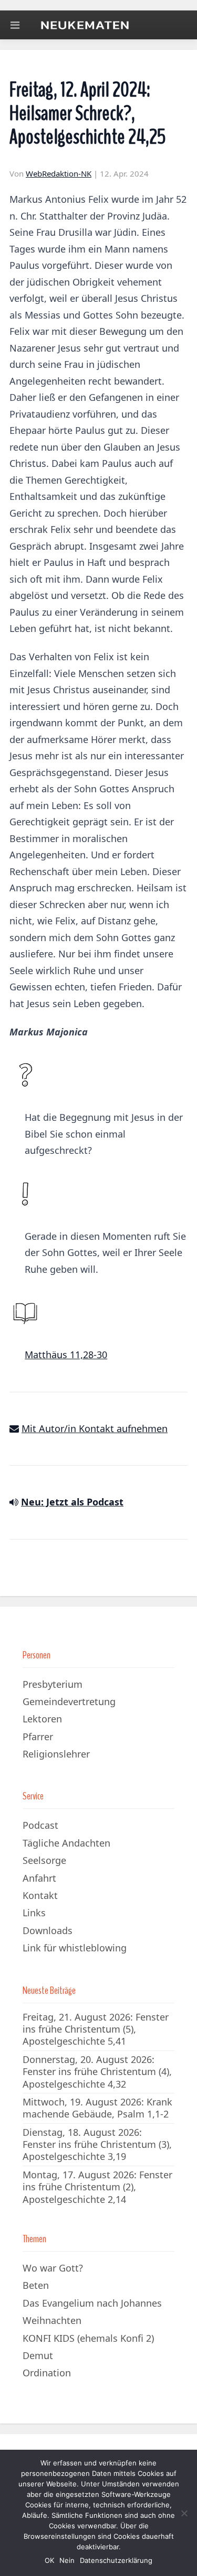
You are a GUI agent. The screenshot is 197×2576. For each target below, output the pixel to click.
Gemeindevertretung (69, 1701)
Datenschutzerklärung (116, 2560)
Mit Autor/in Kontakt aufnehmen (95, 1428)
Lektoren (42, 1719)
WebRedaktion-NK (59, 173)
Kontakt (40, 1895)
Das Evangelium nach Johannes (92, 2303)
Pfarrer (38, 1737)
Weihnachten (52, 2320)
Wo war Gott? (53, 2268)
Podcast (40, 1825)
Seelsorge (44, 1860)
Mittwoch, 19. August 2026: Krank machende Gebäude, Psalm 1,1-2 (97, 2108)
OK (49, 2560)
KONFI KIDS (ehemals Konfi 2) (88, 2338)
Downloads (48, 1930)
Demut (38, 2355)
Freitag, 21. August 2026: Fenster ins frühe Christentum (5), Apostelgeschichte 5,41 (96, 2029)
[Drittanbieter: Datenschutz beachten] (14, 1502)
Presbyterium (53, 1684)
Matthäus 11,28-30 (66, 1355)
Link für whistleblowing (75, 1948)
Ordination (47, 2373)
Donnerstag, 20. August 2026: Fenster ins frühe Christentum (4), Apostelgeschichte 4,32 (97, 2072)
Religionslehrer (56, 1754)
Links (34, 1913)
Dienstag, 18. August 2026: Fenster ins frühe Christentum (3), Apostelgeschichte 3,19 (97, 2144)
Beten (36, 2285)
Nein (67, 2560)
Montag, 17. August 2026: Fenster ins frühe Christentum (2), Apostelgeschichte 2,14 (97, 2187)
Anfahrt (39, 1878)
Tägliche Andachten (66, 1843)
